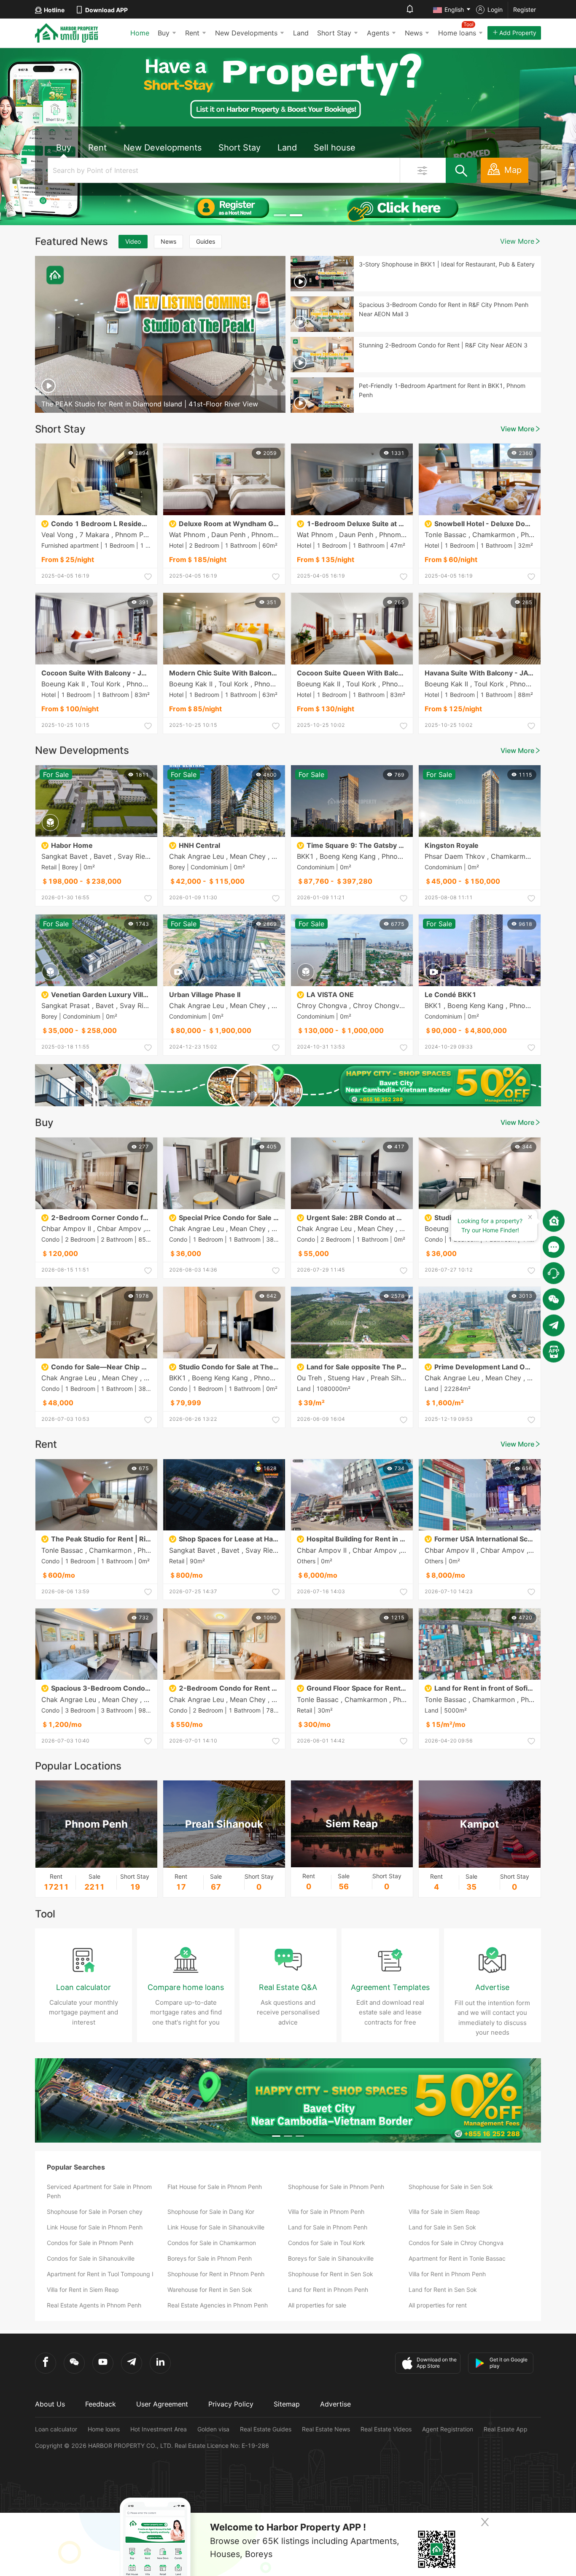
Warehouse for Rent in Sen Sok (210, 2290)
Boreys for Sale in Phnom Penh (210, 2258)
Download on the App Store (437, 2363)
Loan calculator (56, 2429)
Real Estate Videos (386, 2429)
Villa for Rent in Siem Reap (83, 2290)
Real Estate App (506, 2429)
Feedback (101, 2404)
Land (301, 33)
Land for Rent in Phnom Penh (328, 2290)
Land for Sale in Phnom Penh (328, 2227)
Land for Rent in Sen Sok (443, 2290)
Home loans (104, 2429)
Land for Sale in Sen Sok (442, 2227)
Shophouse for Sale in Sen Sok (451, 2187)
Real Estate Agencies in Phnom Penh (218, 2305)
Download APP (106, 10)
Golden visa (213, 2429)
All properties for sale (317, 2305)
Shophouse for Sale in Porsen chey (95, 2212)
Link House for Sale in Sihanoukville (216, 2227)
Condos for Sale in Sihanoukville (91, 2258)
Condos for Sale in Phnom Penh (90, 2243)
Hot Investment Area (159, 2429)
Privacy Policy (231, 2404)
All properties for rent (438, 2305)
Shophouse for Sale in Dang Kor (211, 2212)
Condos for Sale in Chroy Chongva (456, 2243)
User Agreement (162, 2404)
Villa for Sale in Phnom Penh (326, 2212)
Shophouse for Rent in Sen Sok (331, 2274)
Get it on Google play (509, 2363)
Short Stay (334, 33)
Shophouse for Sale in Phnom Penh (336, 2187)
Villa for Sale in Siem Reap (444, 2212)
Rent (192, 33)
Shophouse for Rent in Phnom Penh (216, 2274)
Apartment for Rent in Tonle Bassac (457, 2258)
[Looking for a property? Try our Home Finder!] (554, 1221)
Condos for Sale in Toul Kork (327, 2243)
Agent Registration (448, 2429)
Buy (164, 33)
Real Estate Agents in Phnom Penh (94, 2305)
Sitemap (287, 2404)
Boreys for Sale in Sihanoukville (331, 2258)
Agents (378, 33)
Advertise (335, 2404)
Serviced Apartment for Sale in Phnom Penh (99, 2191)
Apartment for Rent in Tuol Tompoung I (100, 2274)
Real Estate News (326, 2429)
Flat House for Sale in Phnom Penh (215, 2187)
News (414, 33)
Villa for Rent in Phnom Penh (447, 2274)
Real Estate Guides (266, 2429)
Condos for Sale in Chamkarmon (212, 2243)
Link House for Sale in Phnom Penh (95, 2227)
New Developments (246, 33)
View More (517, 241)
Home (140, 33)
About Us (50, 2404)
